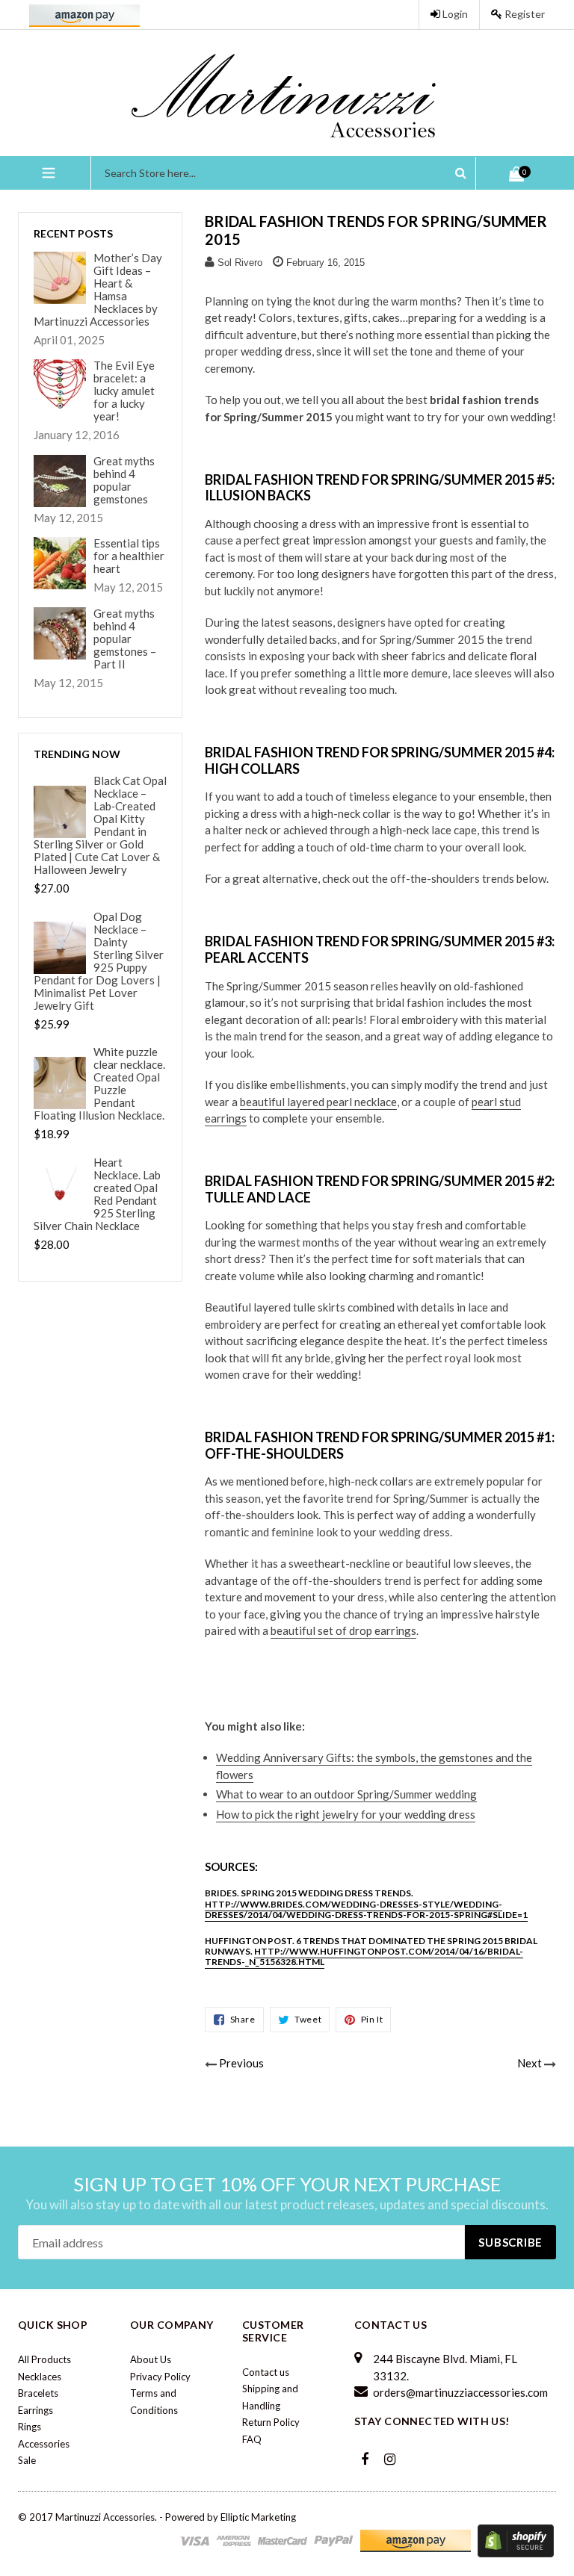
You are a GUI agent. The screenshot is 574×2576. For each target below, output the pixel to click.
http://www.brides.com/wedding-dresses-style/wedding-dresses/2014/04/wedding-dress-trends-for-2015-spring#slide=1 (366, 1909)
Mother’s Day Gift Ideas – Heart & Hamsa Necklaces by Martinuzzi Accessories (98, 290)
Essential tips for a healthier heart (129, 556)
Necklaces (40, 2377)
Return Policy (271, 2422)
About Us (151, 2359)
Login (454, 14)
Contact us (266, 2372)
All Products (44, 2359)
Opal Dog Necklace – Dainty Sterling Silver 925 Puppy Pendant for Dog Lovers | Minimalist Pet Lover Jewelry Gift (99, 961)
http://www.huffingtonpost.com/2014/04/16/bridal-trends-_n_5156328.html (364, 1956)
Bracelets (38, 2393)
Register (524, 14)
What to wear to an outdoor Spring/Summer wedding (346, 1794)
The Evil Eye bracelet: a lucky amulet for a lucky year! (124, 391)
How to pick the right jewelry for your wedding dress (346, 1814)
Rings (30, 2427)
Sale (27, 2460)
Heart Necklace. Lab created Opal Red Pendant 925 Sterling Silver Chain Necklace (97, 1194)
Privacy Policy (160, 2377)
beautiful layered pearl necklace (318, 1102)
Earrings (36, 2410)
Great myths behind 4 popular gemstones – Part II (125, 639)
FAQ (252, 2439)
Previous (241, 2063)
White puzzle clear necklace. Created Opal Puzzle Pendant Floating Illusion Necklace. (99, 1084)
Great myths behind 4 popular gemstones (124, 480)
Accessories (44, 2444)
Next (530, 2063)
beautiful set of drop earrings (343, 1630)
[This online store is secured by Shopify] (516, 2539)
